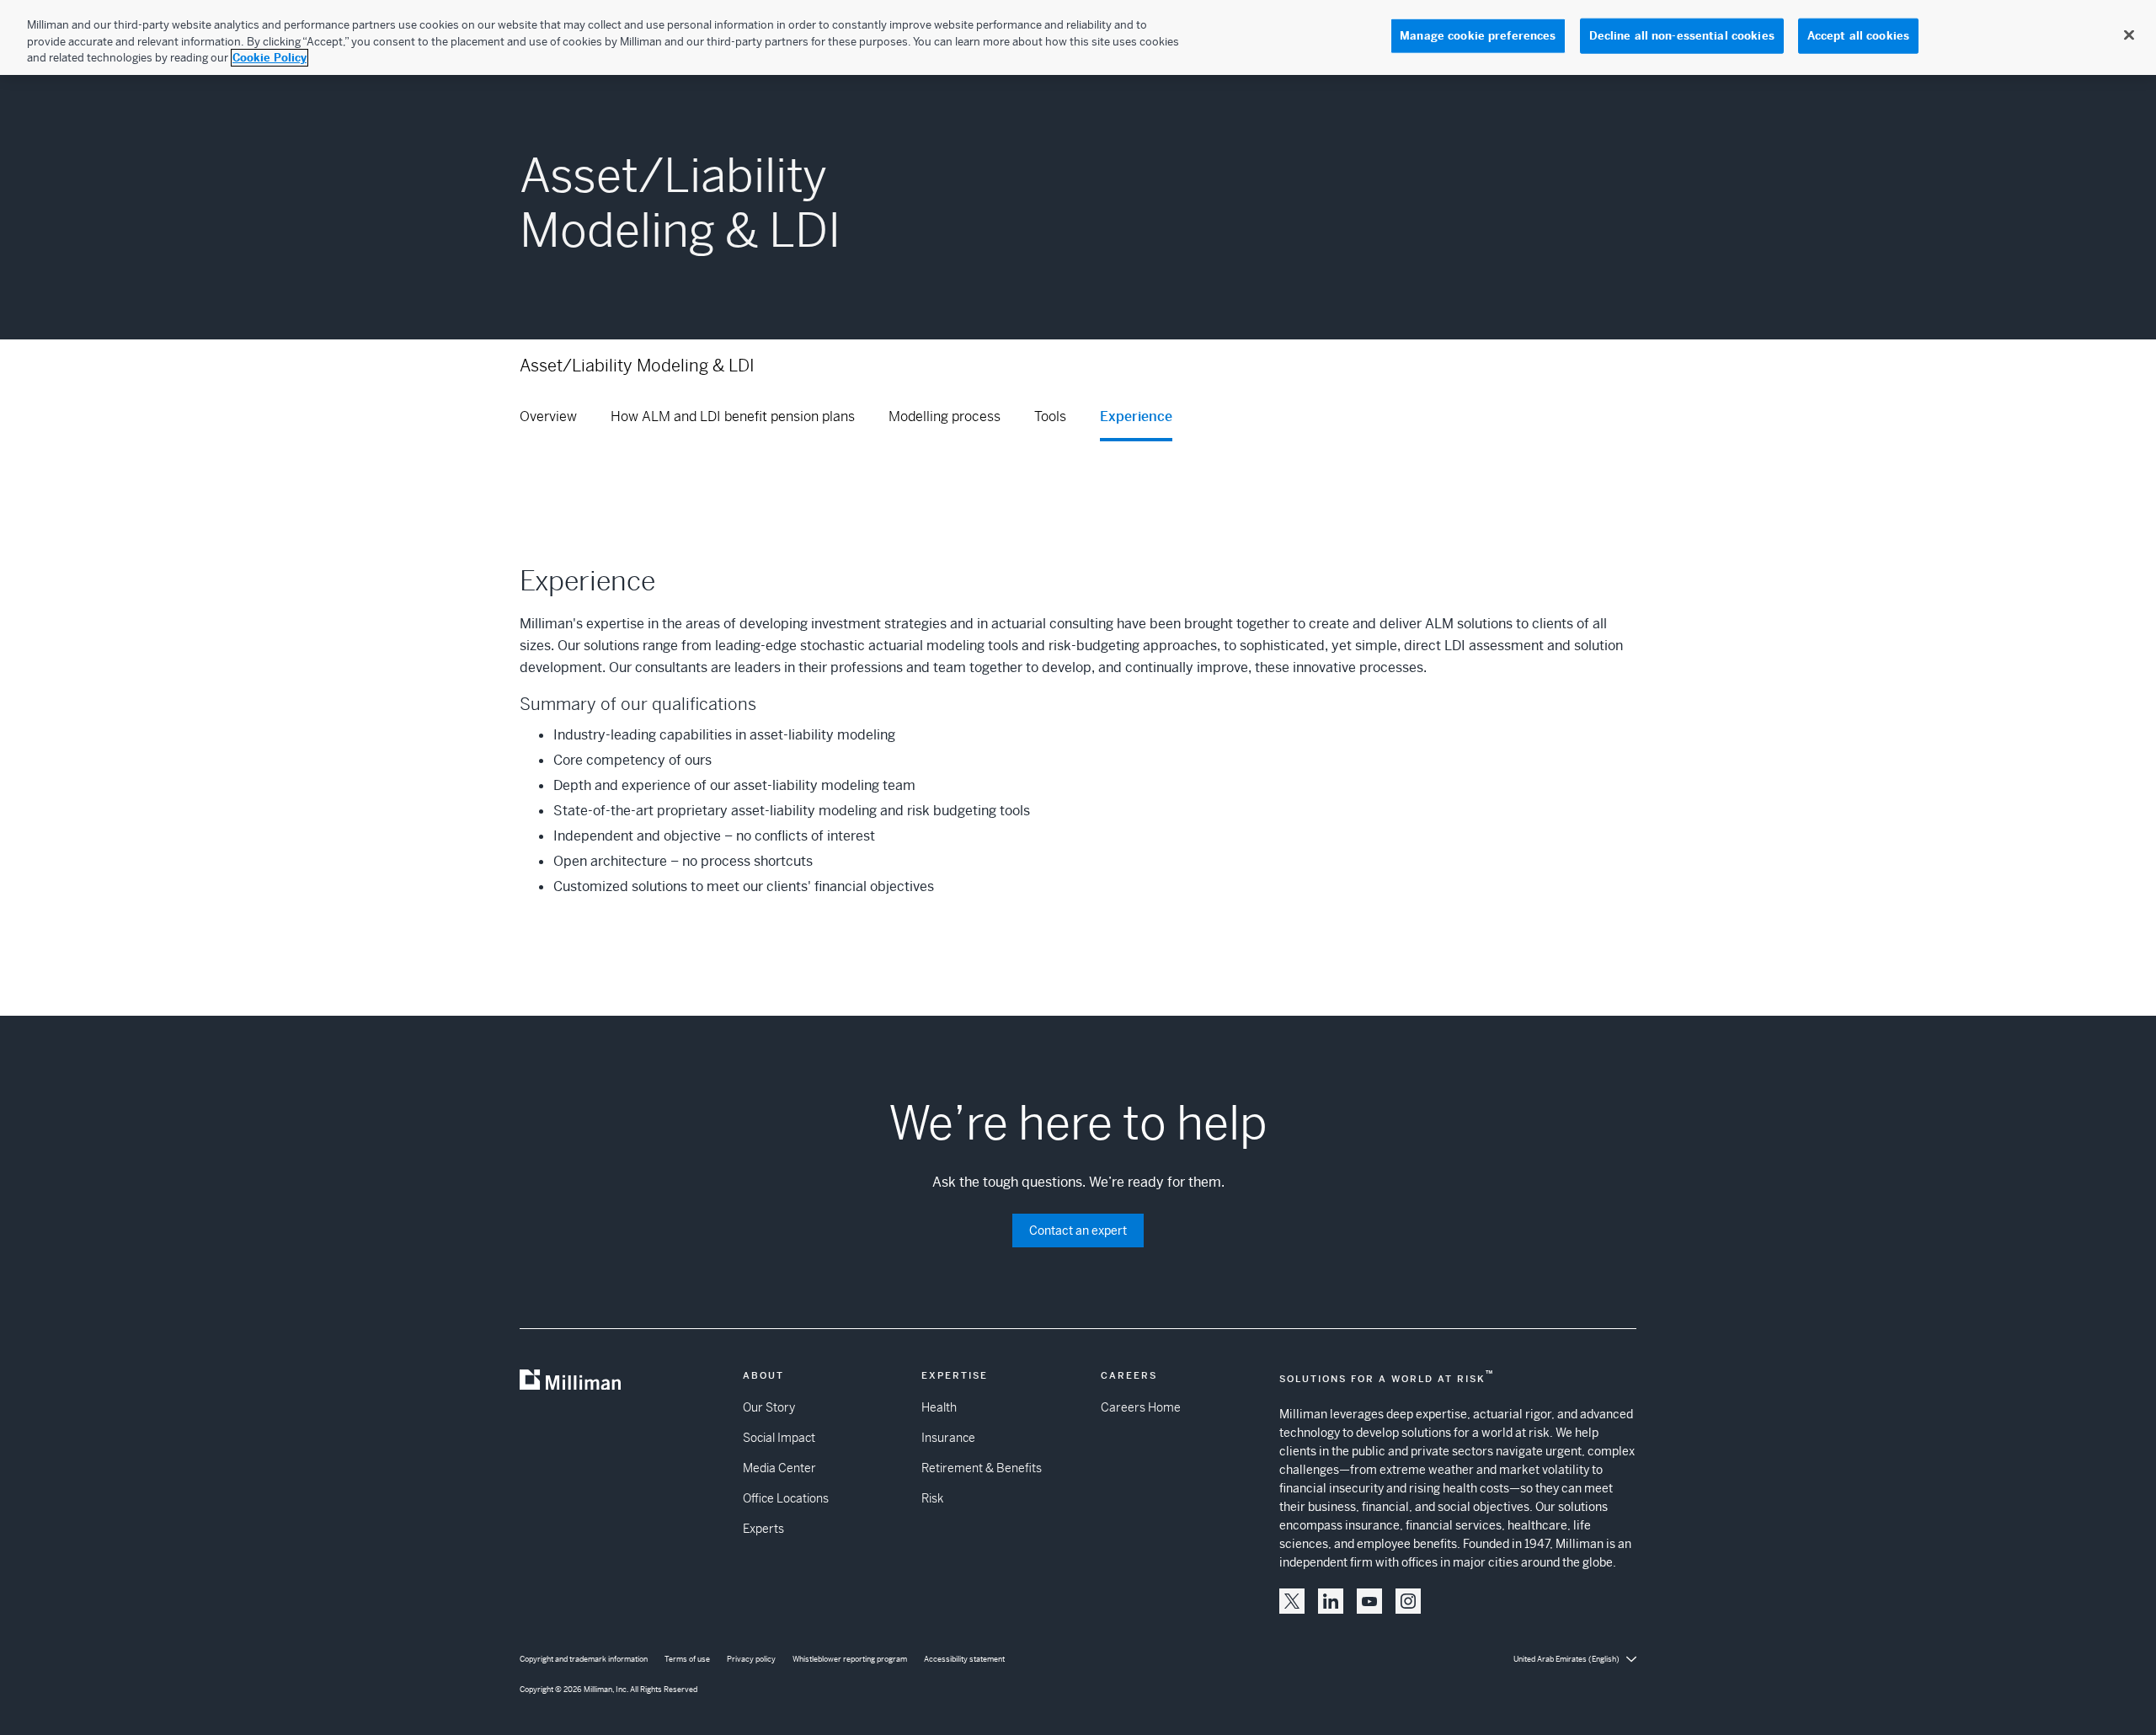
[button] (1292, 1601)
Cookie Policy (269, 58)
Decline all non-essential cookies (1682, 36)
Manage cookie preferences (1478, 36)
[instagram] (1408, 1601)
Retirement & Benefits (982, 1468)
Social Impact (779, 1438)
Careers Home (1141, 1407)
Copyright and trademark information (584, 1659)
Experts (763, 1529)
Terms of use (687, 1659)
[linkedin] (1331, 1601)
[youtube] (1369, 1601)
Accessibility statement (964, 1659)
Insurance (948, 1438)
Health (939, 1407)
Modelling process (945, 416)
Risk (932, 1498)
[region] (1078, 37)
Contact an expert (1078, 1231)
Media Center (779, 1468)
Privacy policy (751, 1659)
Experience (1136, 416)
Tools (1050, 416)
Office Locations (786, 1498)
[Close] (2129, 35)
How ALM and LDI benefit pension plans (733, 416)
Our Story (769, 1407)
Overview (548, 416)
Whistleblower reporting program (850, 1659)
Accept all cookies (1858, 36)
